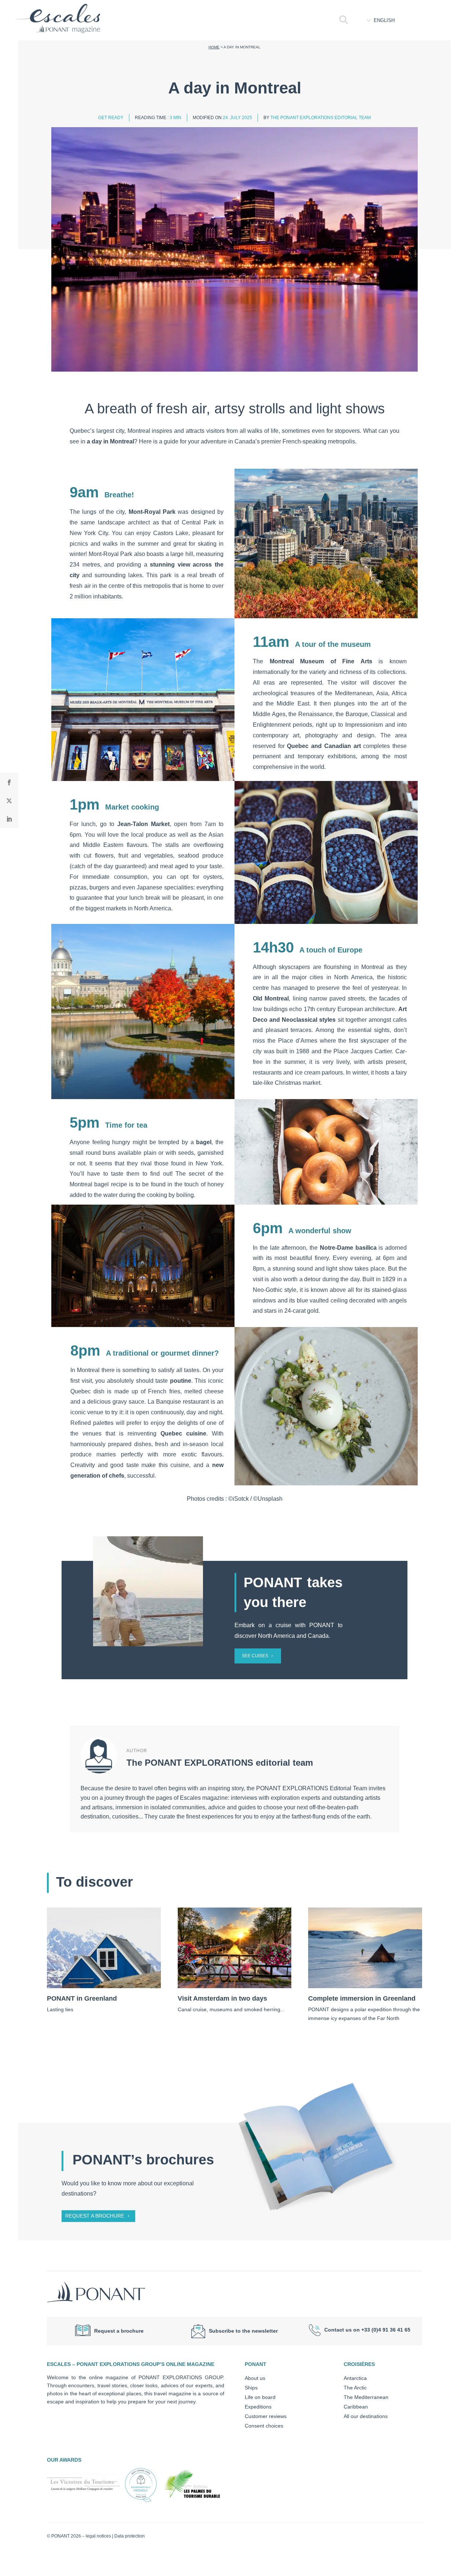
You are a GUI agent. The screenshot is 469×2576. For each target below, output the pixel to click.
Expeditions (258, 2407)
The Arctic (355, 2388)
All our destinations (366, 2416)
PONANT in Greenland (82, 1998)
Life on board (260, 2397)
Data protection (130, 2536)
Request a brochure (95, 2216)
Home (214, 47)
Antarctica (355, 2378)
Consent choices (264, 2426)
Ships (251, 2388)
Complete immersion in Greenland (362, 1998)
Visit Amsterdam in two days (222, 1998)
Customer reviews (266, 2416)
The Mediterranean (366, 2397)
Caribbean (356, 2407)
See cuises (255, 1656)
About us (255, 2378)
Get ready (111, 118)
